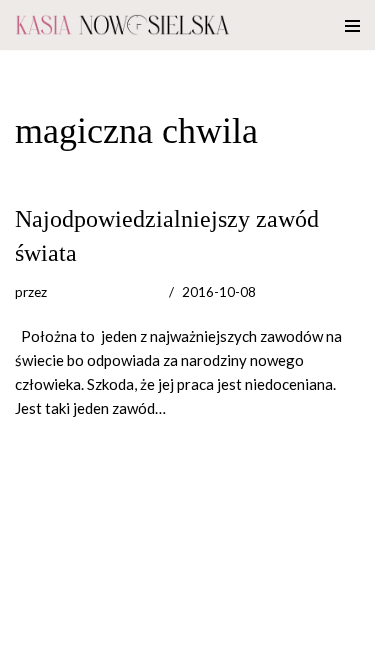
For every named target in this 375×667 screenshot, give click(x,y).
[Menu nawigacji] (352, 25)
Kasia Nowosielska (105, 292)
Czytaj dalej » (213, 408)
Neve (32, 647)
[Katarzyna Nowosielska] (122, 25)
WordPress (181, 647)
